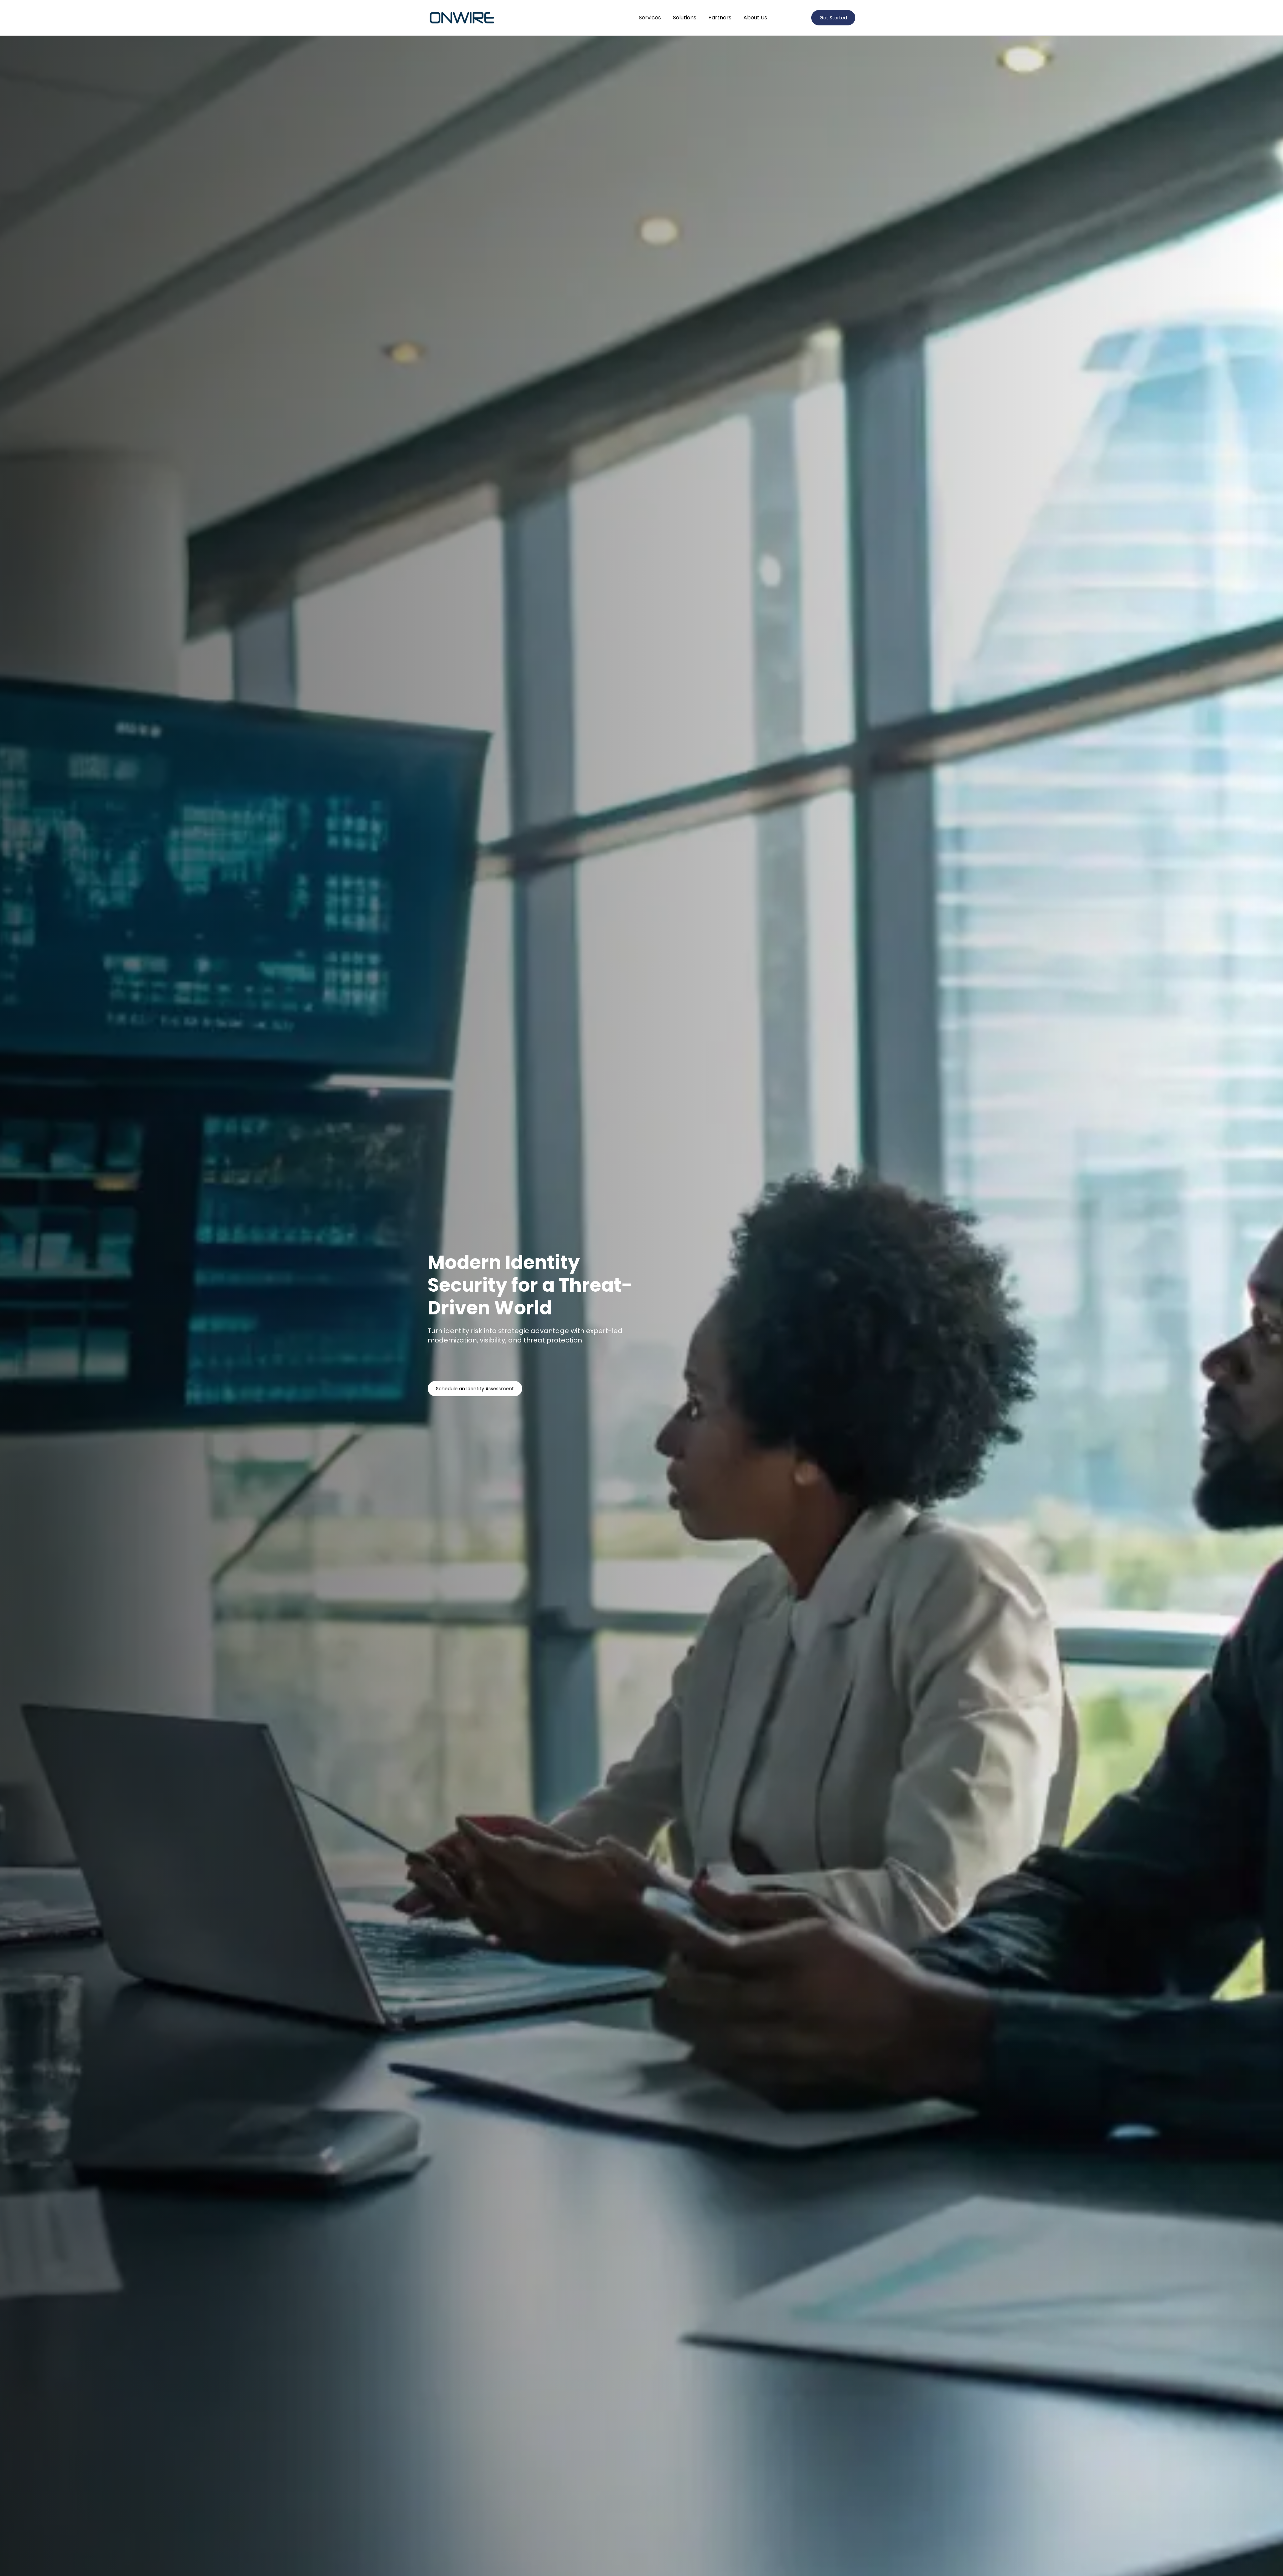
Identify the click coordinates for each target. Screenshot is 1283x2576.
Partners (720, 18)
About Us (755, 18)
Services (650, 18)
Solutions (685, 18)
